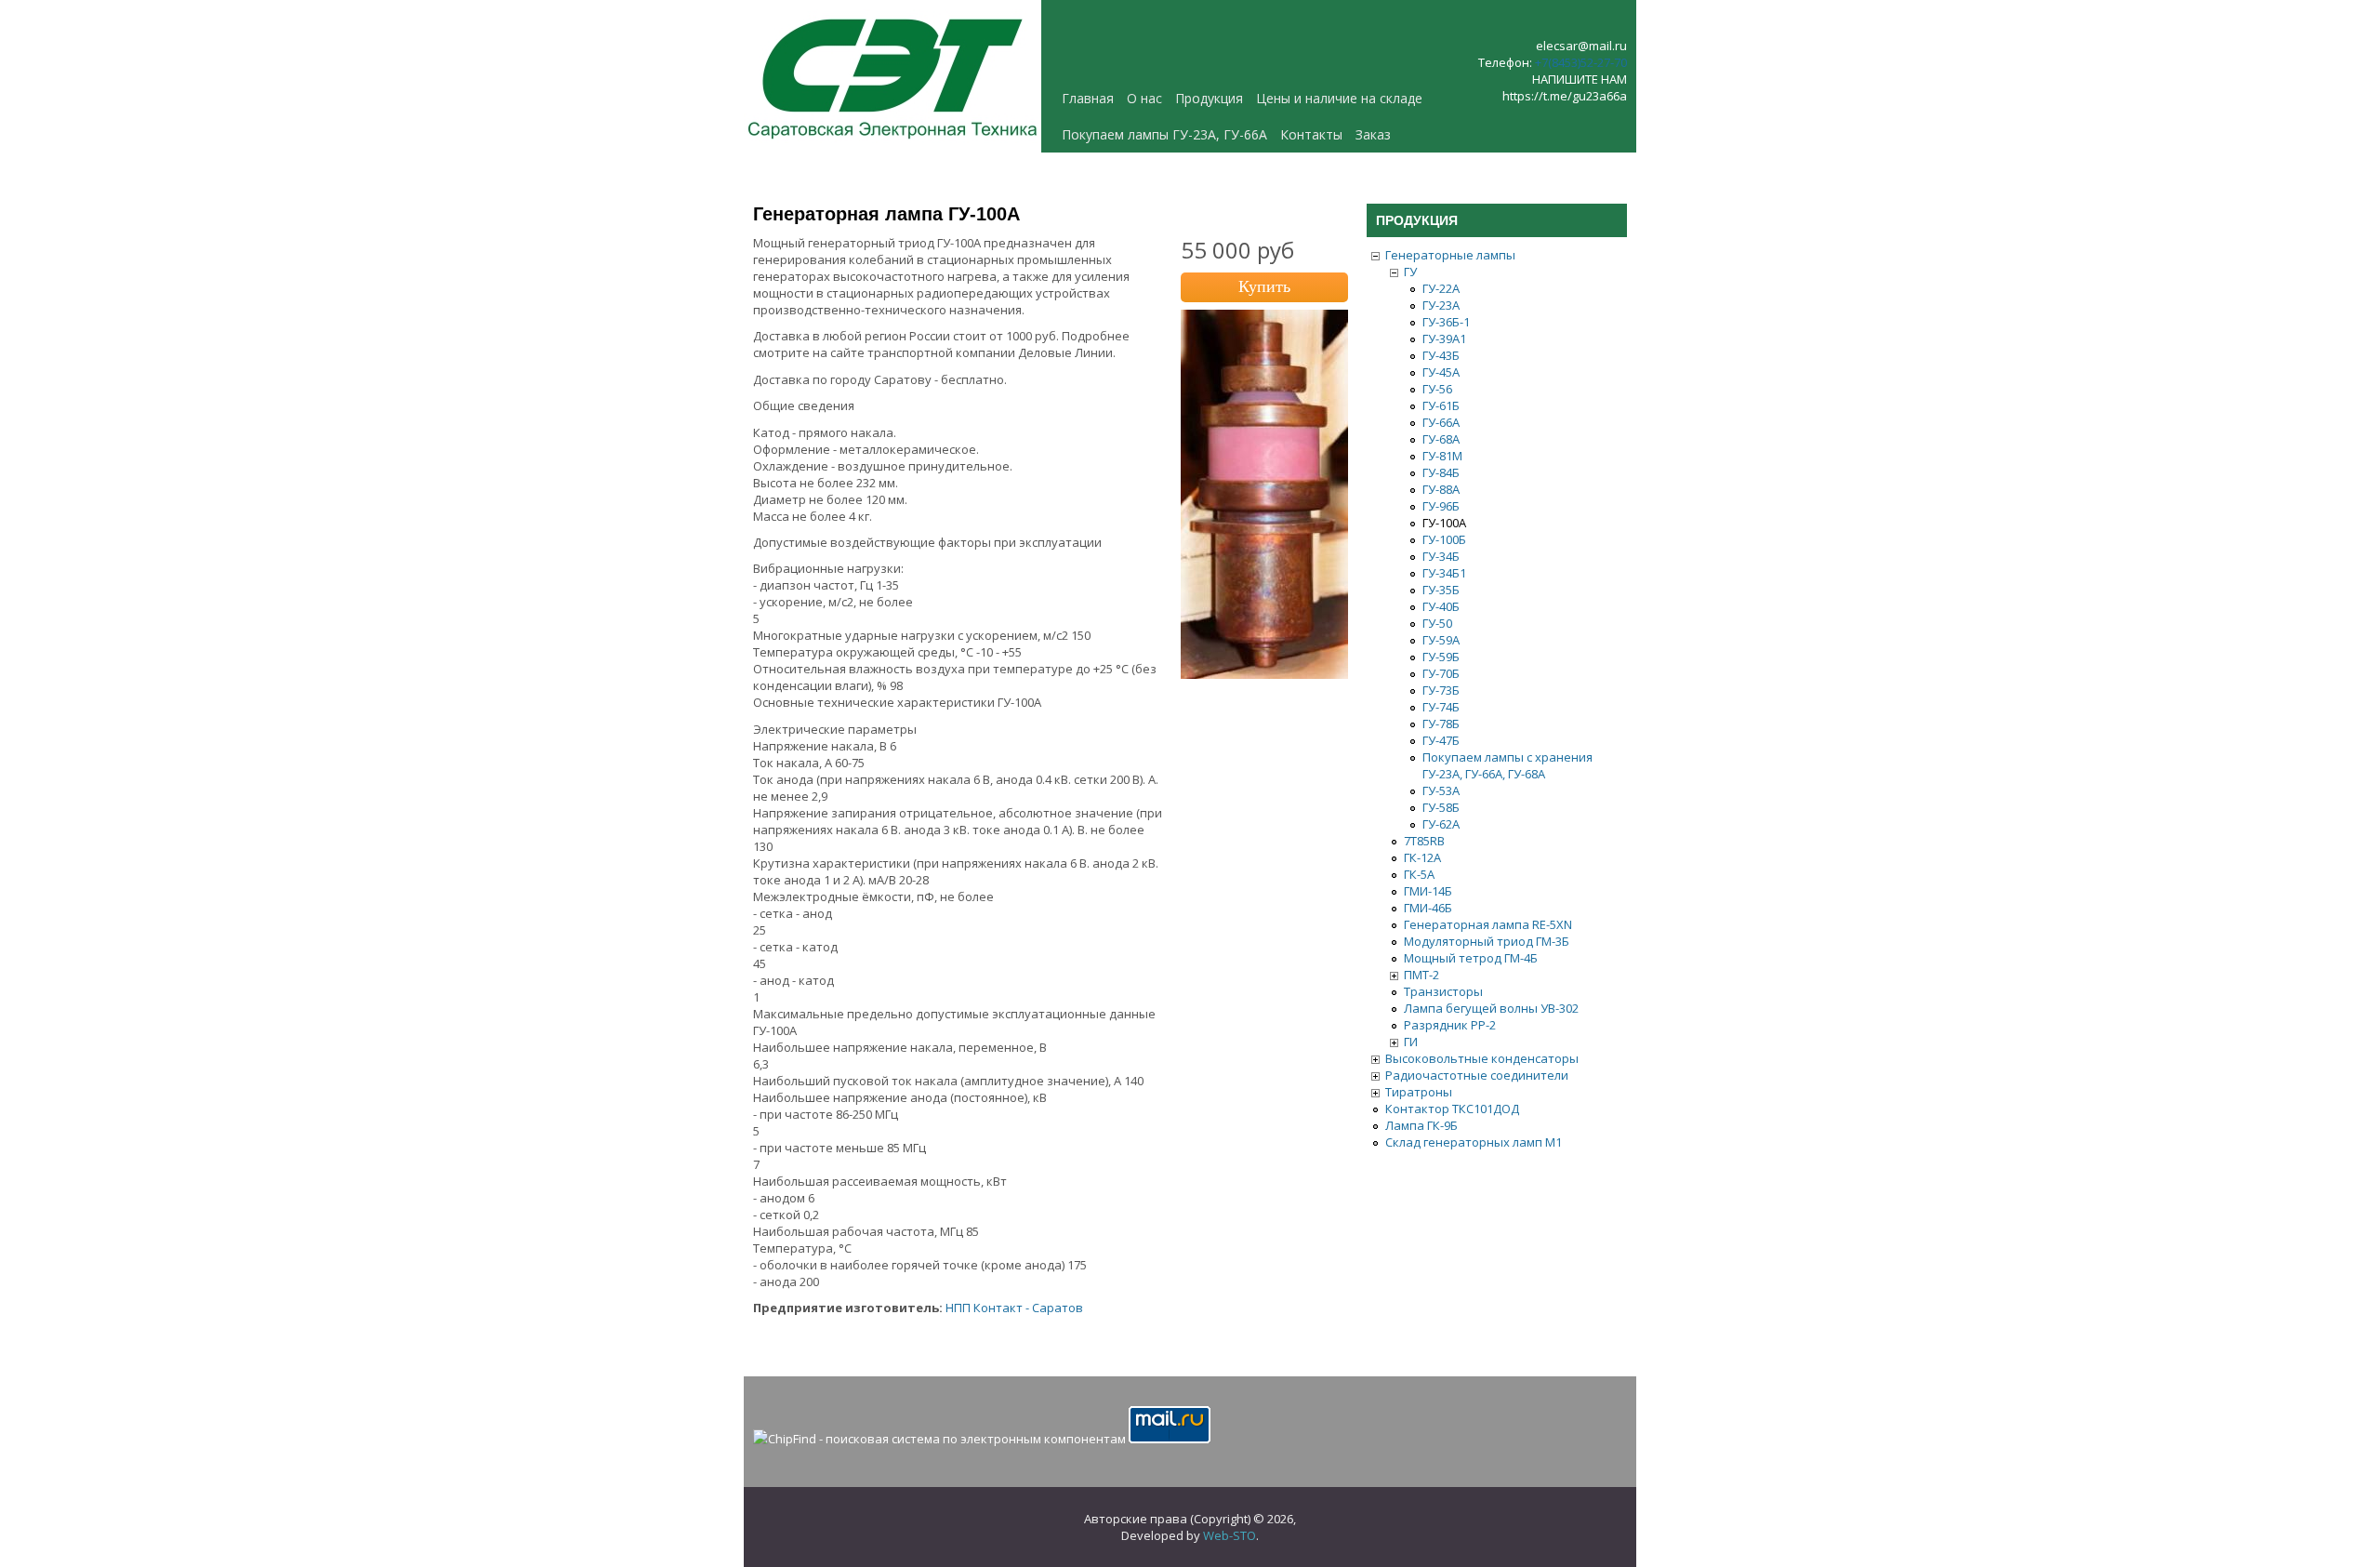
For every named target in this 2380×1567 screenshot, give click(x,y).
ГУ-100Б (1444, 539)
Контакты (1311, 134)
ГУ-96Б (1441, 506)
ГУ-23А (1441, 305)
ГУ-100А (1444, 523)
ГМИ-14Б (1428, 891)
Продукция (1209, 98)
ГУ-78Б (1441, 724)
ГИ (1411, 1042)
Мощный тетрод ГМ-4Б (1471, 958)
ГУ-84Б (1441, 472)
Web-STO (1230, 1535)
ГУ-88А (1441, 489)
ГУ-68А (1441, 439)
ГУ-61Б (1441, 405)
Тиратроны (1419, 1092)
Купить (1264, 286)
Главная (1088, 98)
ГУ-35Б (1441, 590)
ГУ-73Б (1441, 690)
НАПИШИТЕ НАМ (1580, 79)
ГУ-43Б (1441, 355)
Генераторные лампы (1450, 255)
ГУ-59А (1441, 640)
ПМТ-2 (1421, 975)
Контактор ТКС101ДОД (1452, 1109)
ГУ (1410, 272)
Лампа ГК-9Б (1421, 1125)
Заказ (1373, 134)
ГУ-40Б (1441, 606)
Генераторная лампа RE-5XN (1488, 924)
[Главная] (892, 144)
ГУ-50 (1437, 623)
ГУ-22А (1441, 288)
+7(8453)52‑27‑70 (1581, 62)
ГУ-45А (1441, 372)
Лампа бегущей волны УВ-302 (1491, 1008)
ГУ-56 (1437, 389)
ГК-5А (1419, 874)
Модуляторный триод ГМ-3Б (1487, 941)
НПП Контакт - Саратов (1014, 1308)
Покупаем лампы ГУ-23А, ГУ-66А (1164, 134)
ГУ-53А (1441, 790)
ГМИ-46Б (1428, 908)
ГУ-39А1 (1444, 339)
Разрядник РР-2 (1450, 1025)
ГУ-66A (1441, 422)
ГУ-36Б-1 (1446, 322)
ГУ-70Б (1441, 673)
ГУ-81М (1442, 456)
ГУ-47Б (1441, 740)
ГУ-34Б (1441, 556)
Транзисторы (1443, 991)
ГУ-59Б (1441, 657)
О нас (1144, 98)
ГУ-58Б (1441, 807)
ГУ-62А (1441, 824)
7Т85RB (1424, 841)
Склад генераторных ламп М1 (1474, 1142)
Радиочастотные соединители (1477, 1075)
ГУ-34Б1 (1444, 573)
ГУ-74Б (1441, 707)
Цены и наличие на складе (1339, 98)
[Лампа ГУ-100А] (1264, 674)
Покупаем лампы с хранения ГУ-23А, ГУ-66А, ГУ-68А (1507, 765)
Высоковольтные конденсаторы (1482, 1058)
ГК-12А (1422, 857)
